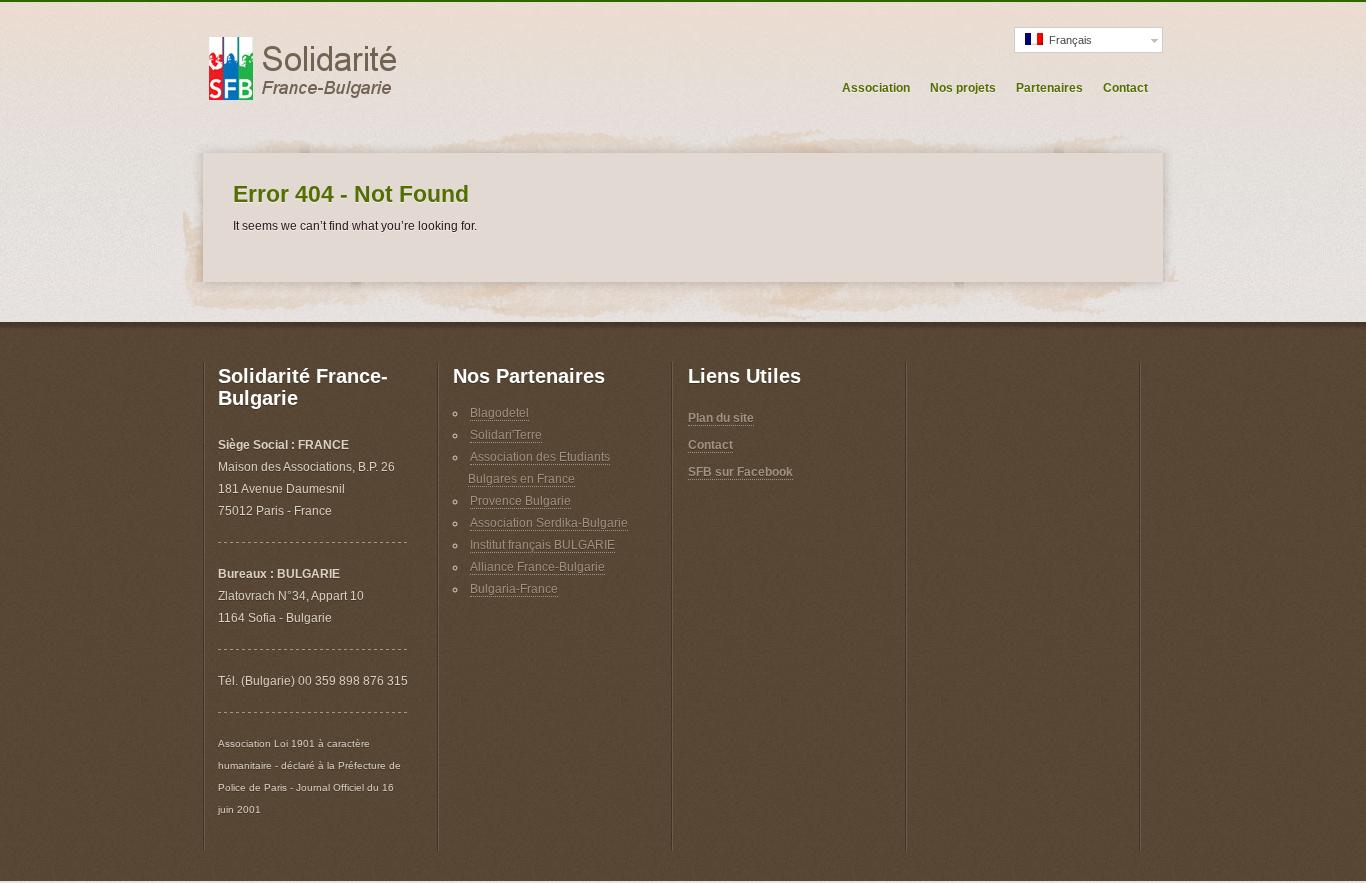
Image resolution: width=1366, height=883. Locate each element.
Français (1067, 40)
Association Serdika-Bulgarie (549, 523)
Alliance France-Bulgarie (537, 567)
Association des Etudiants (540, 457)
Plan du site (721, 418)
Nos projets (963, 88)
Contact (1125, 88)
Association (876, 88)
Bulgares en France (521, 479)
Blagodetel (499, 413)
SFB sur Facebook (740, 472)
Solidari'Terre (506, 435)
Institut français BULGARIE (542, 545)
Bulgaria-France (514, 589)
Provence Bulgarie (520, 501)
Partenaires (1049, 88)
